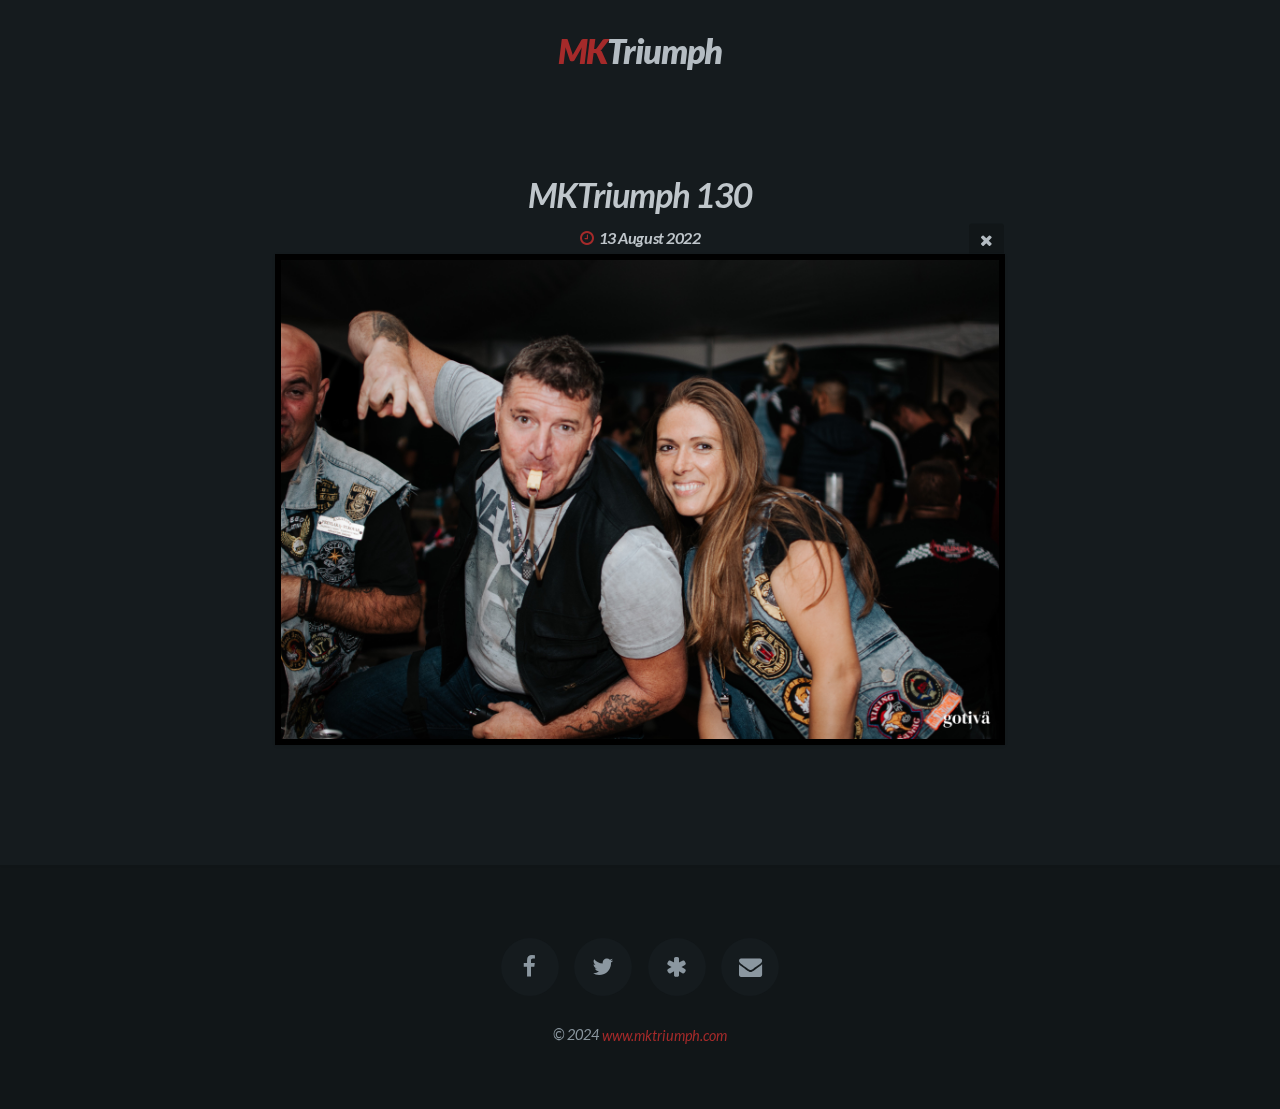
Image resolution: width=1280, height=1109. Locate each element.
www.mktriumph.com (664, 1034)
